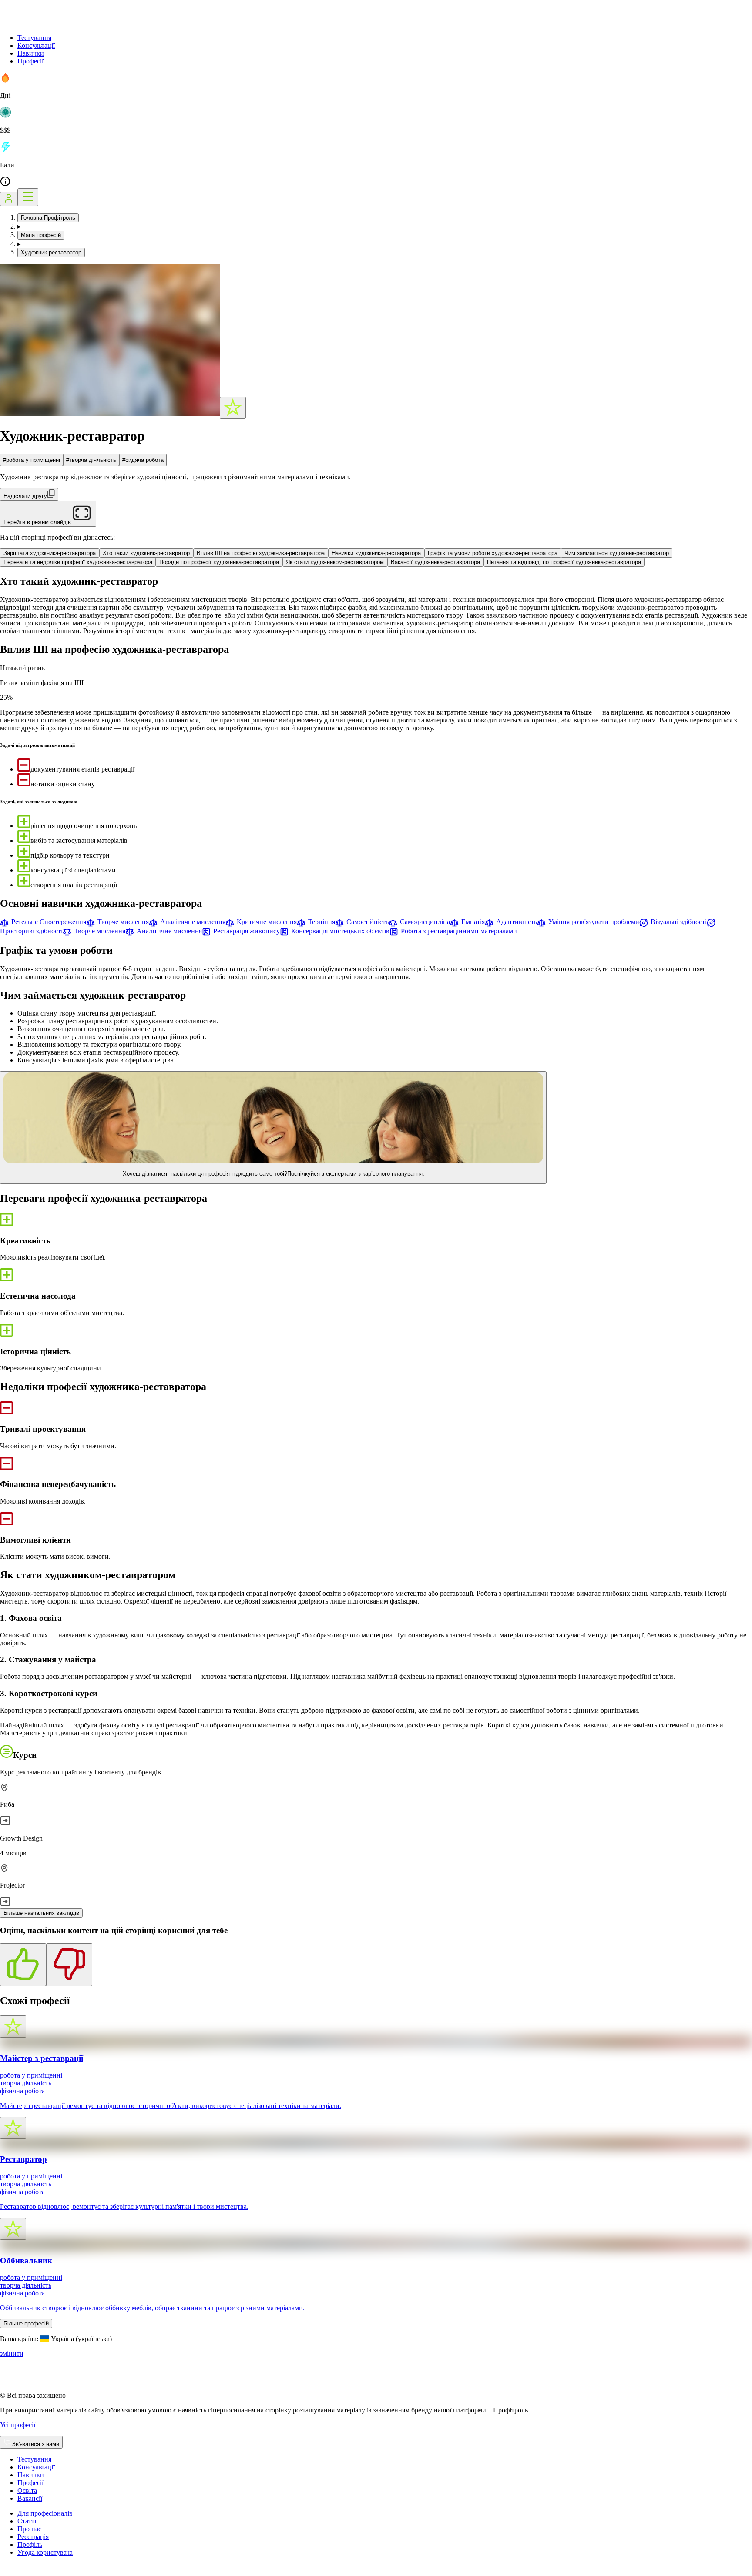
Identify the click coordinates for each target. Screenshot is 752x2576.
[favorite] (233, 408)
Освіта (27, 2491)
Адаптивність (517, 922)
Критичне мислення (267, 922)
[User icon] (9, 199)
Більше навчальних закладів (41, 1913)
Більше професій (26, 2324)
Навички (31, 53)
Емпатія (473, 922)
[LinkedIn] (58, 2572)
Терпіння (322, 922)
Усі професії (18, 2425)
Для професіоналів (45, 2513)
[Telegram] (37, 2572)
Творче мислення (123, 922)
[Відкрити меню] (28, 197)
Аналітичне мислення (193, 922)
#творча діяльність (91, 460)
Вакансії (30, 2498)
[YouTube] (26, 2572)
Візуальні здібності (679, 922)
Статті (27, 2521)
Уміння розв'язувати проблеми (594, 922)
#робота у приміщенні (32, 460)
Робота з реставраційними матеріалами (459, 931)
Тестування (34, 38)
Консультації (36, 45)
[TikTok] (16, 2572)
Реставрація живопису (247, 931)
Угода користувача (45, 2552)
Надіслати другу (25, 496)
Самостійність (368, 922)
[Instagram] (5, 2572)
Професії (30, 61)
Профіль (30, 2544)
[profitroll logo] (44, 23)
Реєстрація (33, 2537)
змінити (12, 2354)
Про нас (29, 2529)
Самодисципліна (425, 922)
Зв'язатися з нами (36, 2444)
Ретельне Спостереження (49, 922)
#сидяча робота (143, 460)
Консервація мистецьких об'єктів (340, 931)
